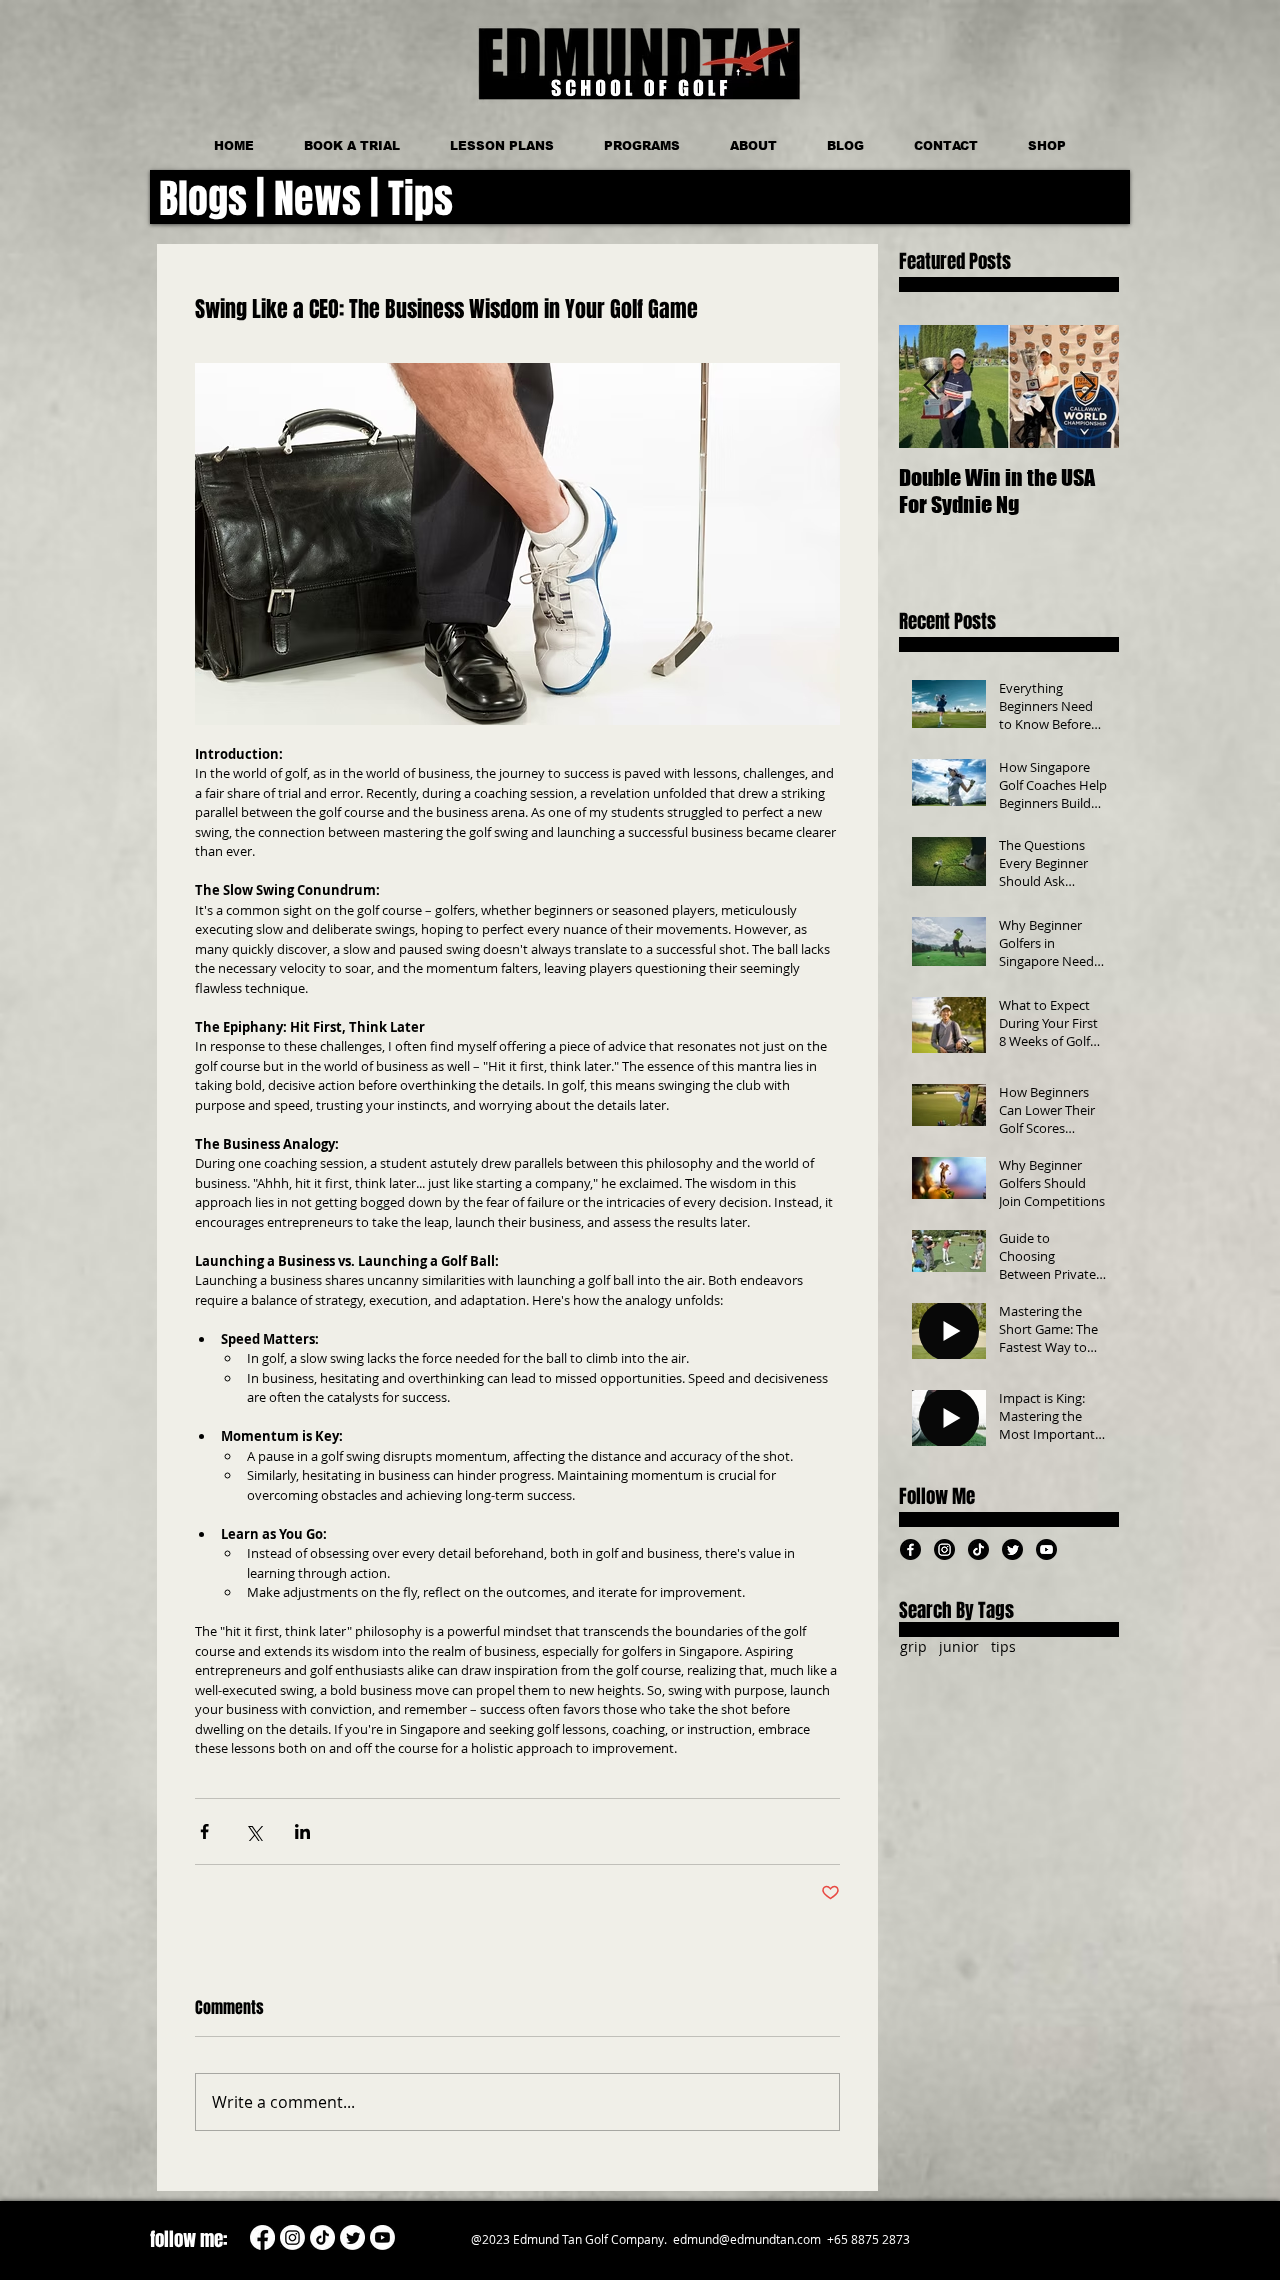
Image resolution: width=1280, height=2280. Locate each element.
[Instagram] (944, 1549)
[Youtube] (1046, 1549)
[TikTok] (978, 1549)
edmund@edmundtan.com (747, 2239)
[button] (642, 146)
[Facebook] (910, 1549)
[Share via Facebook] (204, 1831)
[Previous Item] (931, 386)
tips (1003, 1646)
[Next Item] (1087, 386)
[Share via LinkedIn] (302, 1831)
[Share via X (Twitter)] (253, 1831)
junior (959, 1646)
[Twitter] (1012, 1549)
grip (913, 1646)
